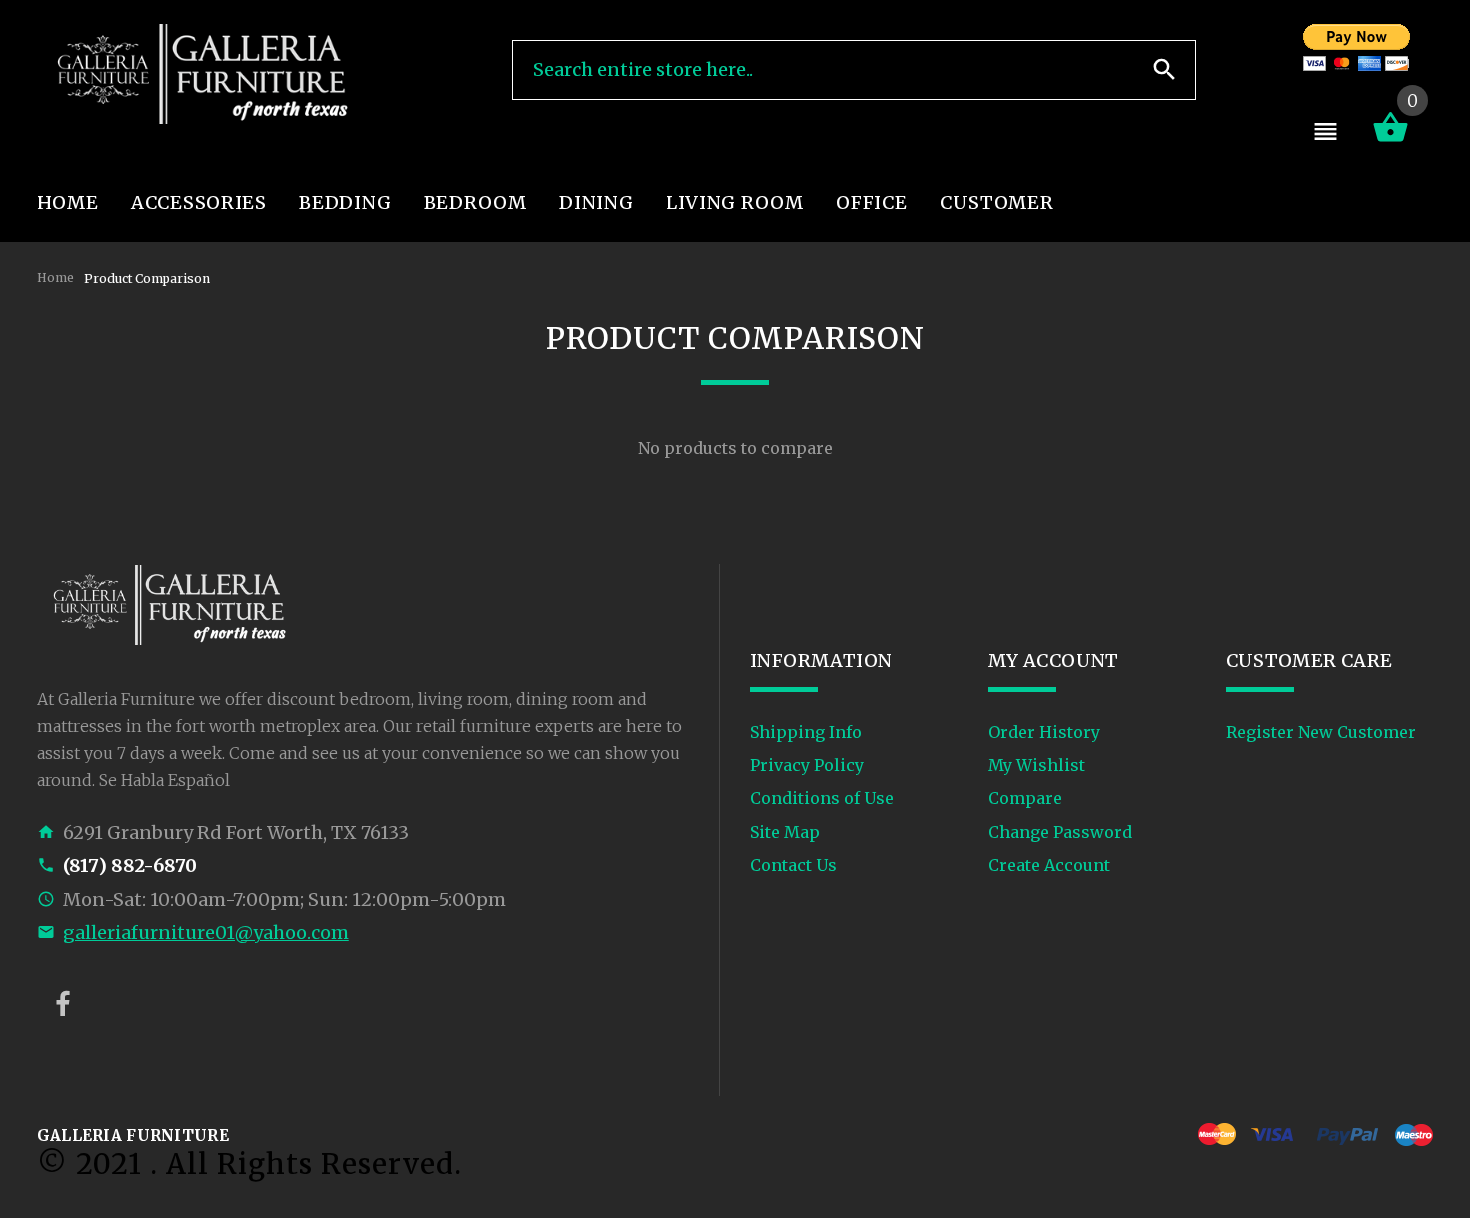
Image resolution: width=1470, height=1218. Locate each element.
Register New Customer (1321, 732)
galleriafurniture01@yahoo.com (206, 932)
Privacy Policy (807, 765)
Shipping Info (806, 732)
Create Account (1049, 865)
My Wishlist (1036, 765)
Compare (1025, 798)
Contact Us (793, 865)
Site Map (785, 832)
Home (55, 277)
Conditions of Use (822, 798)
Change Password (1060, 832)
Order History (1044, 732)
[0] (1390, 140)
